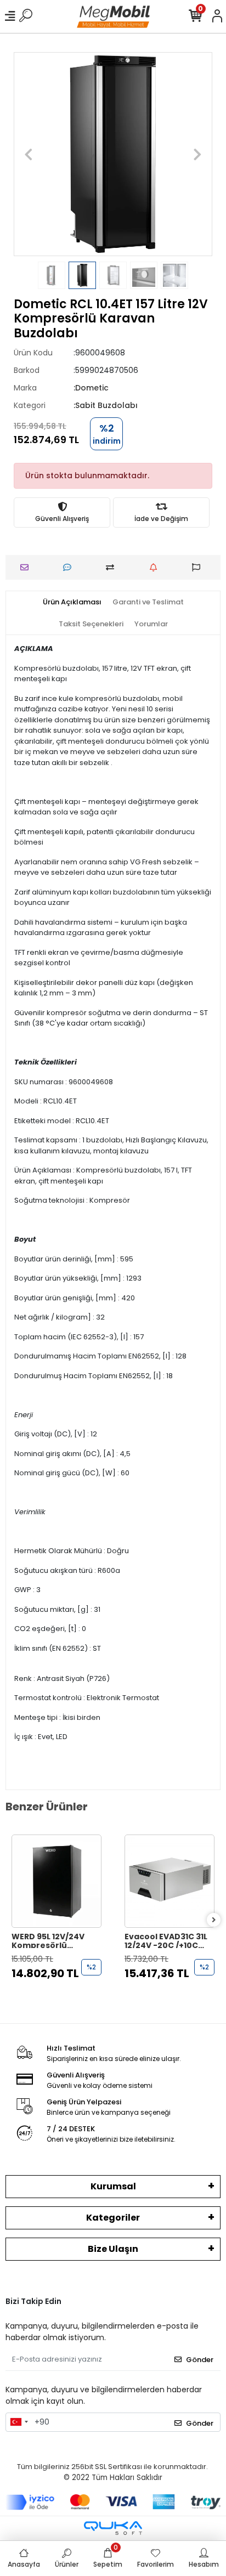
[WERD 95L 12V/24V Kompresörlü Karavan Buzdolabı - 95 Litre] (56, 1881)
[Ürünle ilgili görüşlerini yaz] (70, 567)
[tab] (72, 602)
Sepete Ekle (62, 1995)
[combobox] (19, 2422)
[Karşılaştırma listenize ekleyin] (113, 567)
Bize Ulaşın (113, 2249)
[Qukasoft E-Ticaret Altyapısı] (113, 2528)
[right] (214, 1920)
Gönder (200, 2360)
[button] (29, 154)
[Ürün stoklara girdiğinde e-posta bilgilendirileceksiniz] (156, 567)
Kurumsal (113, 2186)
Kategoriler (113, 2218)
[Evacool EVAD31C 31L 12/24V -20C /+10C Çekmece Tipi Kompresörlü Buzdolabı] (169, 1881)
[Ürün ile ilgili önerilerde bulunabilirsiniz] (199, 567)
